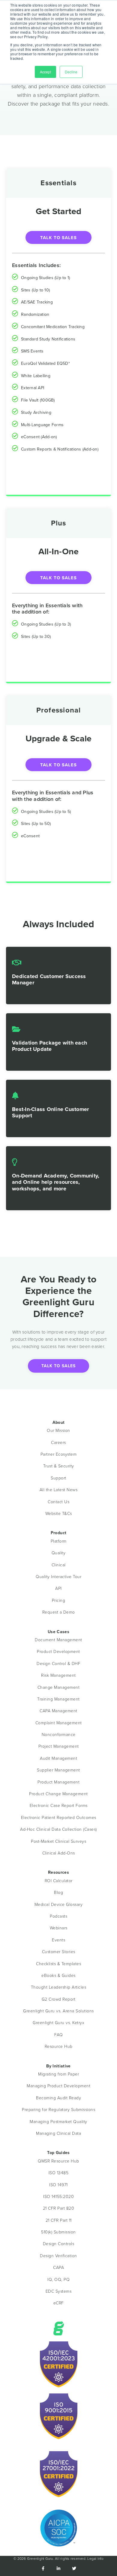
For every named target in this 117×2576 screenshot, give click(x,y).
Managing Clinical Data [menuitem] (58, 2133)
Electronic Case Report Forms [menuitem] (59, 1806)
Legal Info (95, 2559)
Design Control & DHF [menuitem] (58, 1664)
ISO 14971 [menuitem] (58, 2185)
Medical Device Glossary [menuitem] (59, 1905)
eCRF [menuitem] (59, 2303)
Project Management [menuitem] (59, 1746)
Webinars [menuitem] (59, 1928)
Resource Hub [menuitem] (59, 2047)
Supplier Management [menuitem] (58, 1770)
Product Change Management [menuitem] (58, 1794)
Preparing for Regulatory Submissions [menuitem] (58, 2110)
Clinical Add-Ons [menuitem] (59, 1853)
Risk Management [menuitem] (58, 1675)
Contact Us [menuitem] (58, 1502)
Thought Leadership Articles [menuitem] (59, 1987)
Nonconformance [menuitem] (59, 1735)
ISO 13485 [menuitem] (59, 2173)
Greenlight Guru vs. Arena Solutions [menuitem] (58, 2011)
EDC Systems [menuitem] (59, 2291)
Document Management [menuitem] (58, 1640)
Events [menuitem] (58, 1940)
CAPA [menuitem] (58, 2268)
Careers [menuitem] (58, 1443)
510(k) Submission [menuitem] (58, 2232)
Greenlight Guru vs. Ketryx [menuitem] (58, 2023)
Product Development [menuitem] (58, 1652)
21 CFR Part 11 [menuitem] (59, 2220)
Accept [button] (45, 72)
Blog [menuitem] (58, 1893)
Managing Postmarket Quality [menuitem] (58, 2122)
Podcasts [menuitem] (58, 1916)
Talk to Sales (58, 238)
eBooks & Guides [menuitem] (58, 1976)
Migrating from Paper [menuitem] (58, 2074)
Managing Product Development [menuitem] (58, 2086)
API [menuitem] (58, 1588)
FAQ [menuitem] (59, 2035)
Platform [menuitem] (59, 1541)
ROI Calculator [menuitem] (59, 1881)
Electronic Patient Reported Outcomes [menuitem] (59, 1818)
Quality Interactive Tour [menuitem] (58, 1577)
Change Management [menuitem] (59, 1687)
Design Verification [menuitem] (58, 2256)
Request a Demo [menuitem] (59, 1612)
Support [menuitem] (58, 1478)
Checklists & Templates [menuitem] (58, 1964)
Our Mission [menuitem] (58, 1431)
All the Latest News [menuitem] (59, 1490)
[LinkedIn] (58, 2569)
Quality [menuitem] (59, 1553)
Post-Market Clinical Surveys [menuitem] (58, 1841)
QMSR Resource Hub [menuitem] (58, 2161)
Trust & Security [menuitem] (59, 1466)
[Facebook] (43, 2569)
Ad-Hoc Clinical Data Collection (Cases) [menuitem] (58, 1829)
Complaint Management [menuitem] (59, 1723)
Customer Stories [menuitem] (59, 1952)
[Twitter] (74, 2569)
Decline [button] (71, 72)
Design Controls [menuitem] (59, 2244)
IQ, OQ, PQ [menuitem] (58, 2280)
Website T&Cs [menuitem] (59, 1514)
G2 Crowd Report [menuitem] (59, 1999)
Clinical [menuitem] (59, 1565)
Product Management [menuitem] (58, 1782)
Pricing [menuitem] (59, 1600)
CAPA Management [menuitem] (58, 1711)
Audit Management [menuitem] (58, 1758)
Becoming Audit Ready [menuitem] (58, 2098)
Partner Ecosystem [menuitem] (59, 1454)
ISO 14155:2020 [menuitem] (58, 2197)
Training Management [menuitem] (58, 1699)
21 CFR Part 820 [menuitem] (59, 2208)
